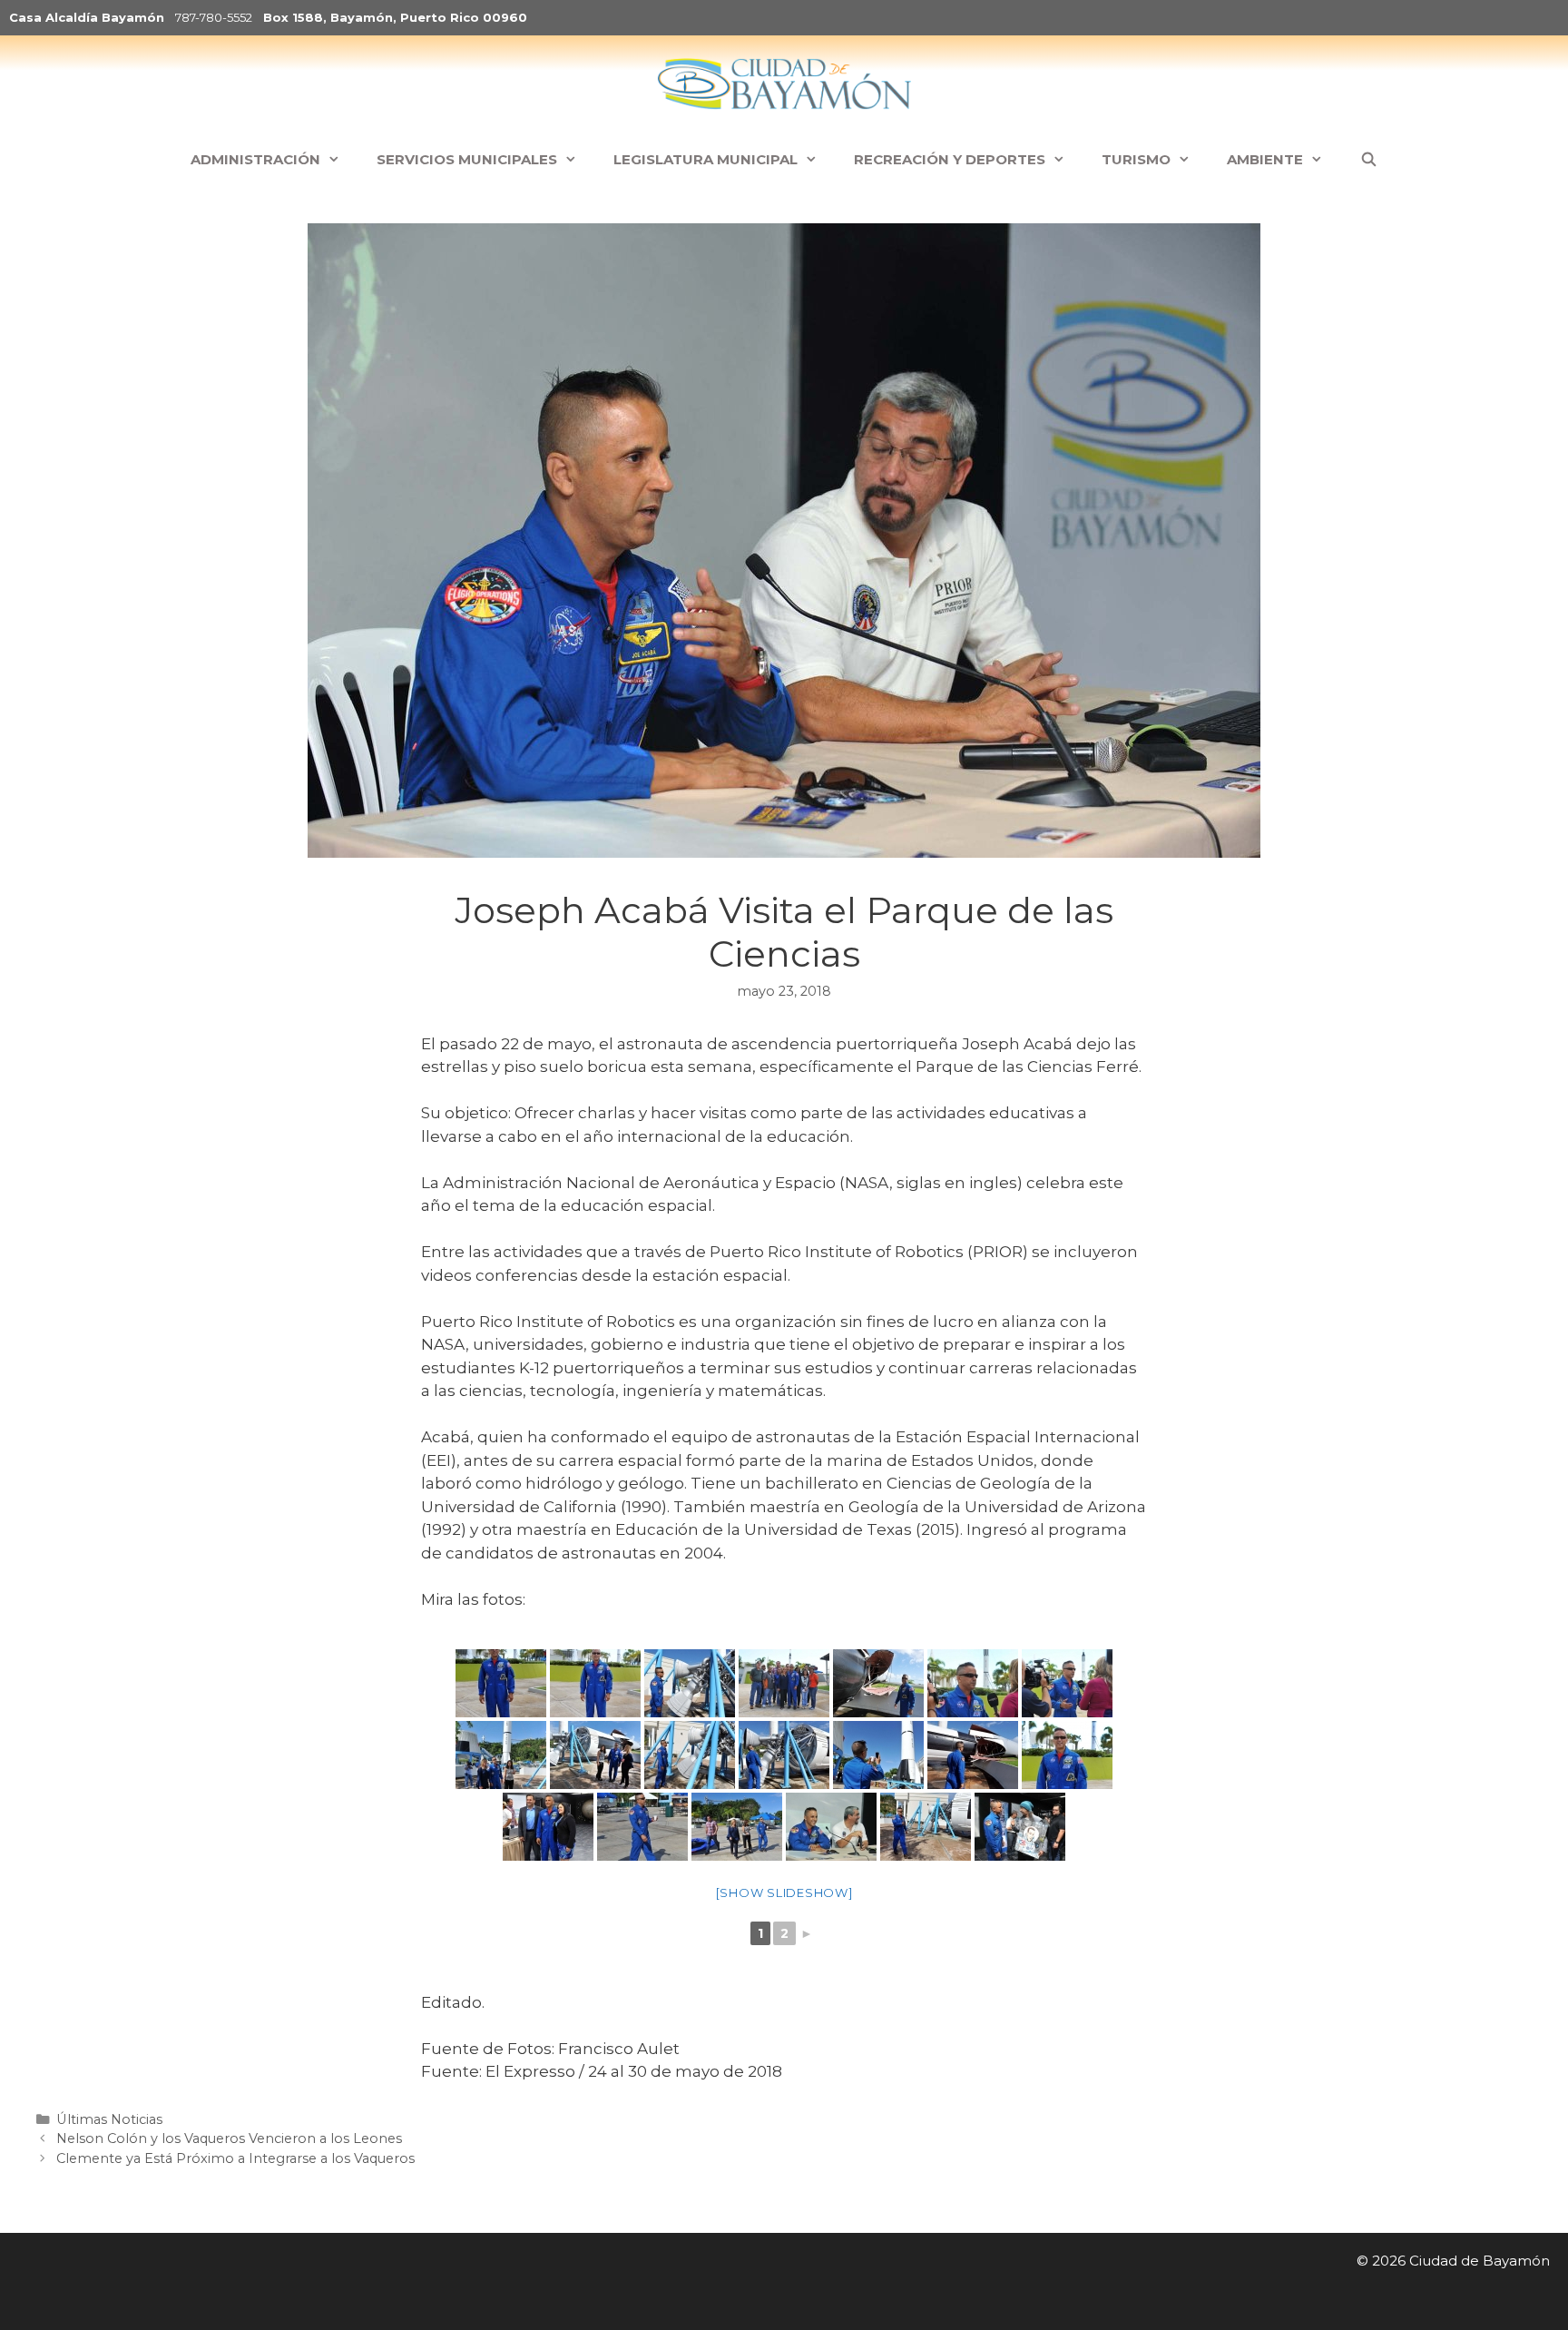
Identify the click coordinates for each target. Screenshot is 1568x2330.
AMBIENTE (1265, 159)
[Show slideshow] (784, 1893)
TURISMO (1136, 159)
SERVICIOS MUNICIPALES (467, 159)
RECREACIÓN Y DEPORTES (950, 159)
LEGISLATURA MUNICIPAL (706, 159)
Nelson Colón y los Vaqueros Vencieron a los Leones (229, 2138)
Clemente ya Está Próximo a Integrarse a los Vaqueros (235, 2158)
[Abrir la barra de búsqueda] (1368, 160)
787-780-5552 (214, 17)
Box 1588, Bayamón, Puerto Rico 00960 (395, 17)
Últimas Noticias (109, 2119)
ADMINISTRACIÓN (255, 159)
